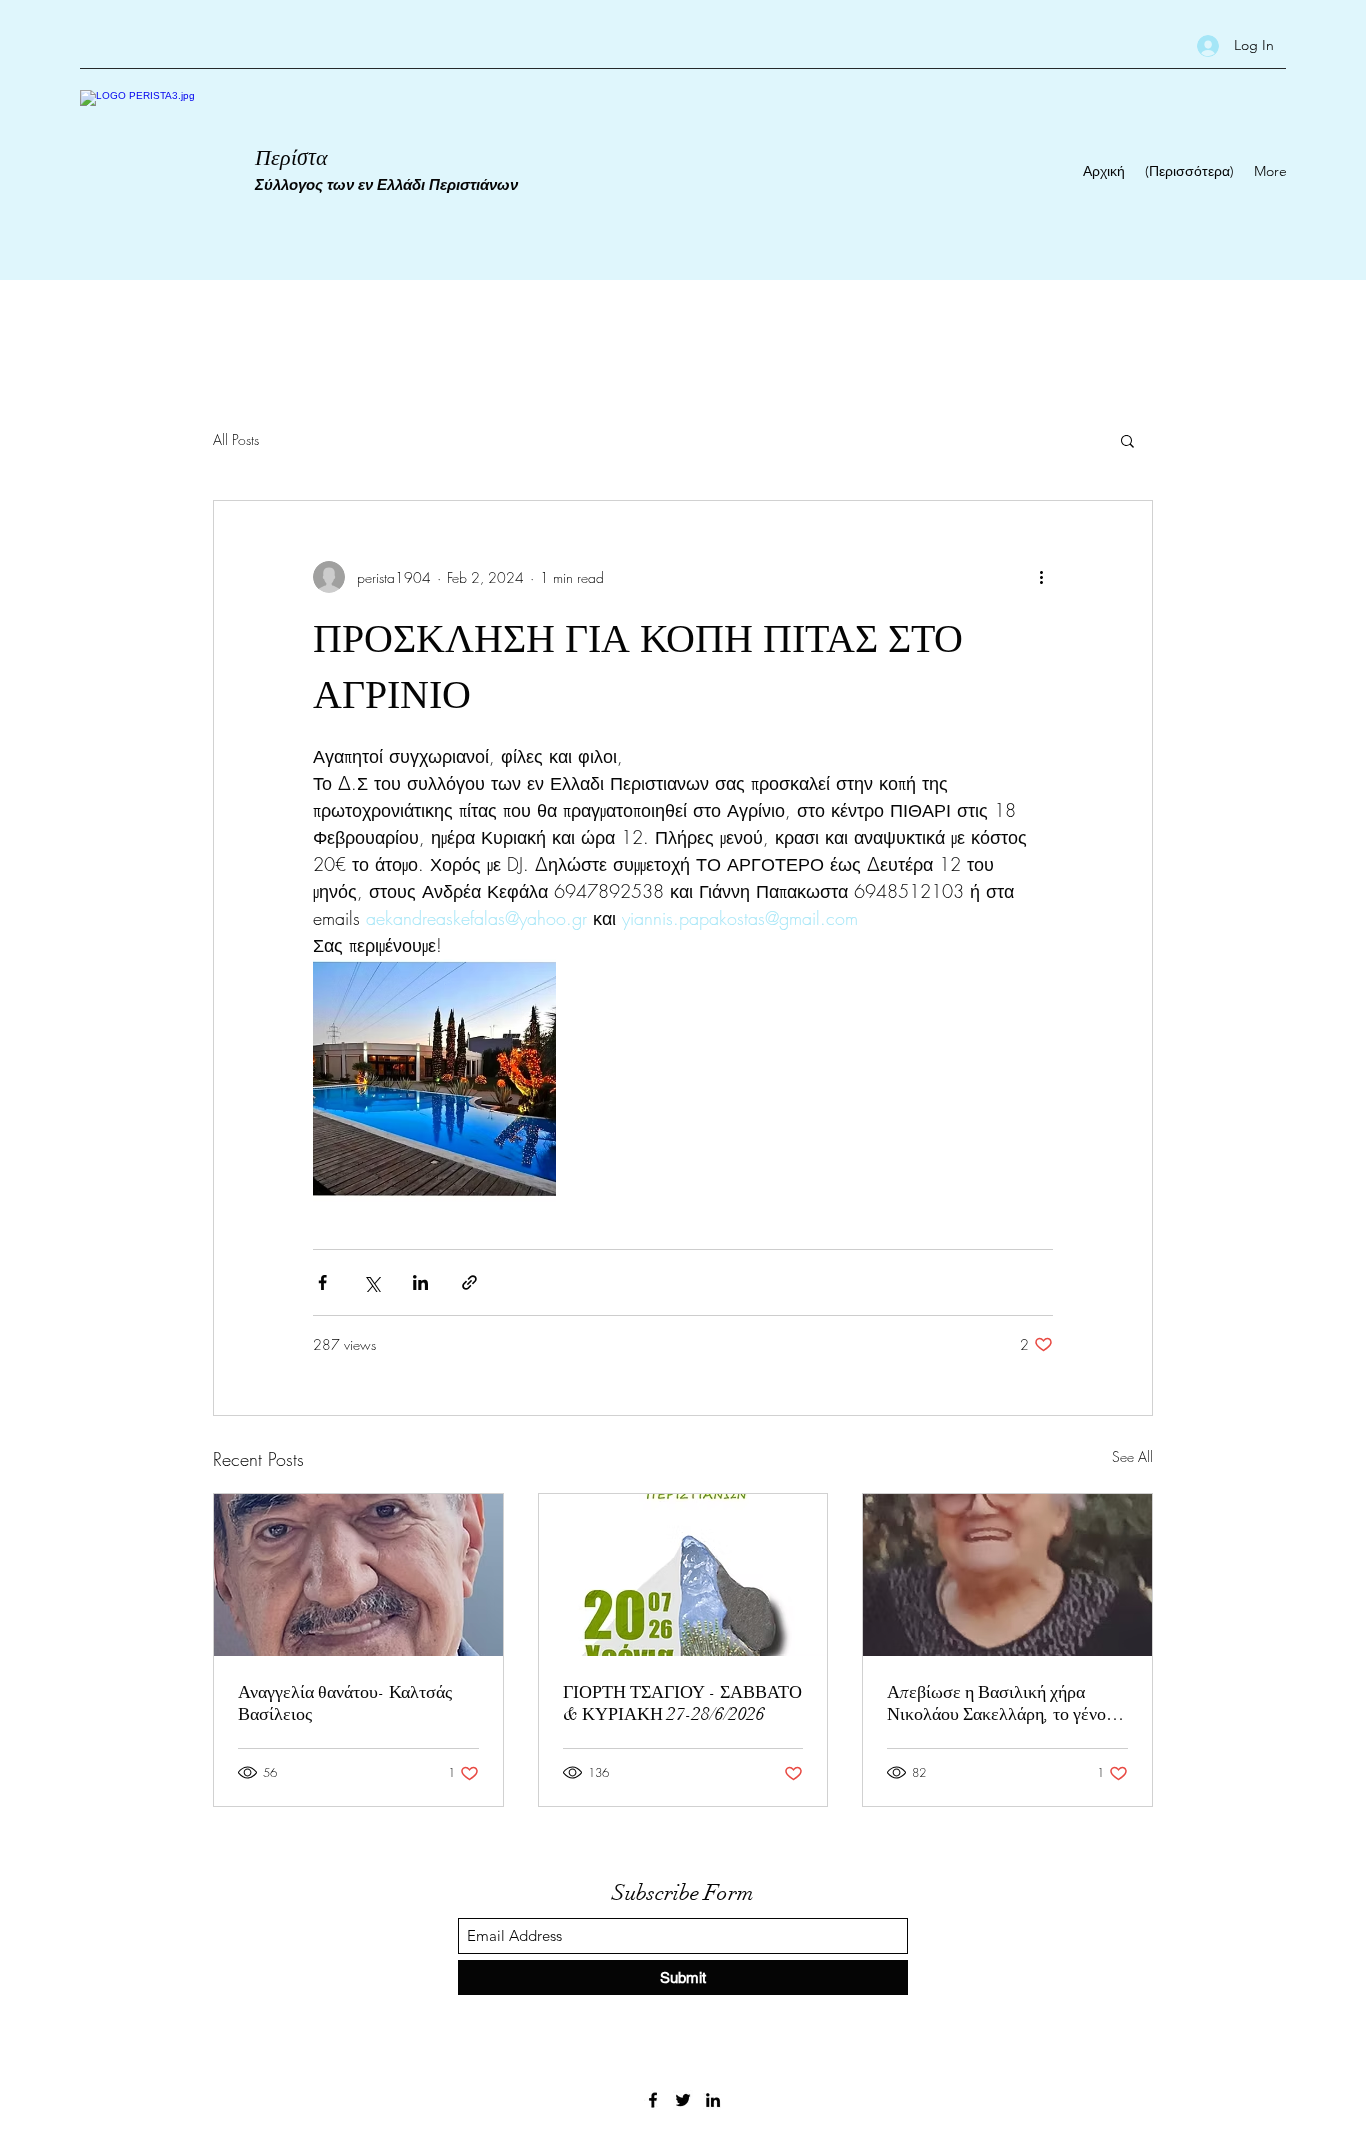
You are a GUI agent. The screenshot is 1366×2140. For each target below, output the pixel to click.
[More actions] (1041, 577)
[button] (1127, 440)
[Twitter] (683, 2100)
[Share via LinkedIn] (420, 1282)
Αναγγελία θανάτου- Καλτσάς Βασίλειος (345, 1703)
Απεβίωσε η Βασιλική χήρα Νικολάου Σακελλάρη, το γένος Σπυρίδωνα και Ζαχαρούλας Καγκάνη (1000, 1703)
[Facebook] (653, 2100)
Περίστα (291, 157)
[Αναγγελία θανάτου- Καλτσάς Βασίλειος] (358, 1575)
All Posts (236, 439)
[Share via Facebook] (322, 1282)
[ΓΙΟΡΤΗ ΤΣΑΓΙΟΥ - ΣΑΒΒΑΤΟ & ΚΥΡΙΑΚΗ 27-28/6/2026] (683, 1575)
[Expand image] (434, 1080)
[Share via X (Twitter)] (371, 1282)
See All (1132, 1456)
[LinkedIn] (713, 2100)
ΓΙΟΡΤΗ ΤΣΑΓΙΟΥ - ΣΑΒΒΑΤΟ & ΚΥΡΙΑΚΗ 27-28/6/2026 (682, 1703)
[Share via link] (469, 1282)
